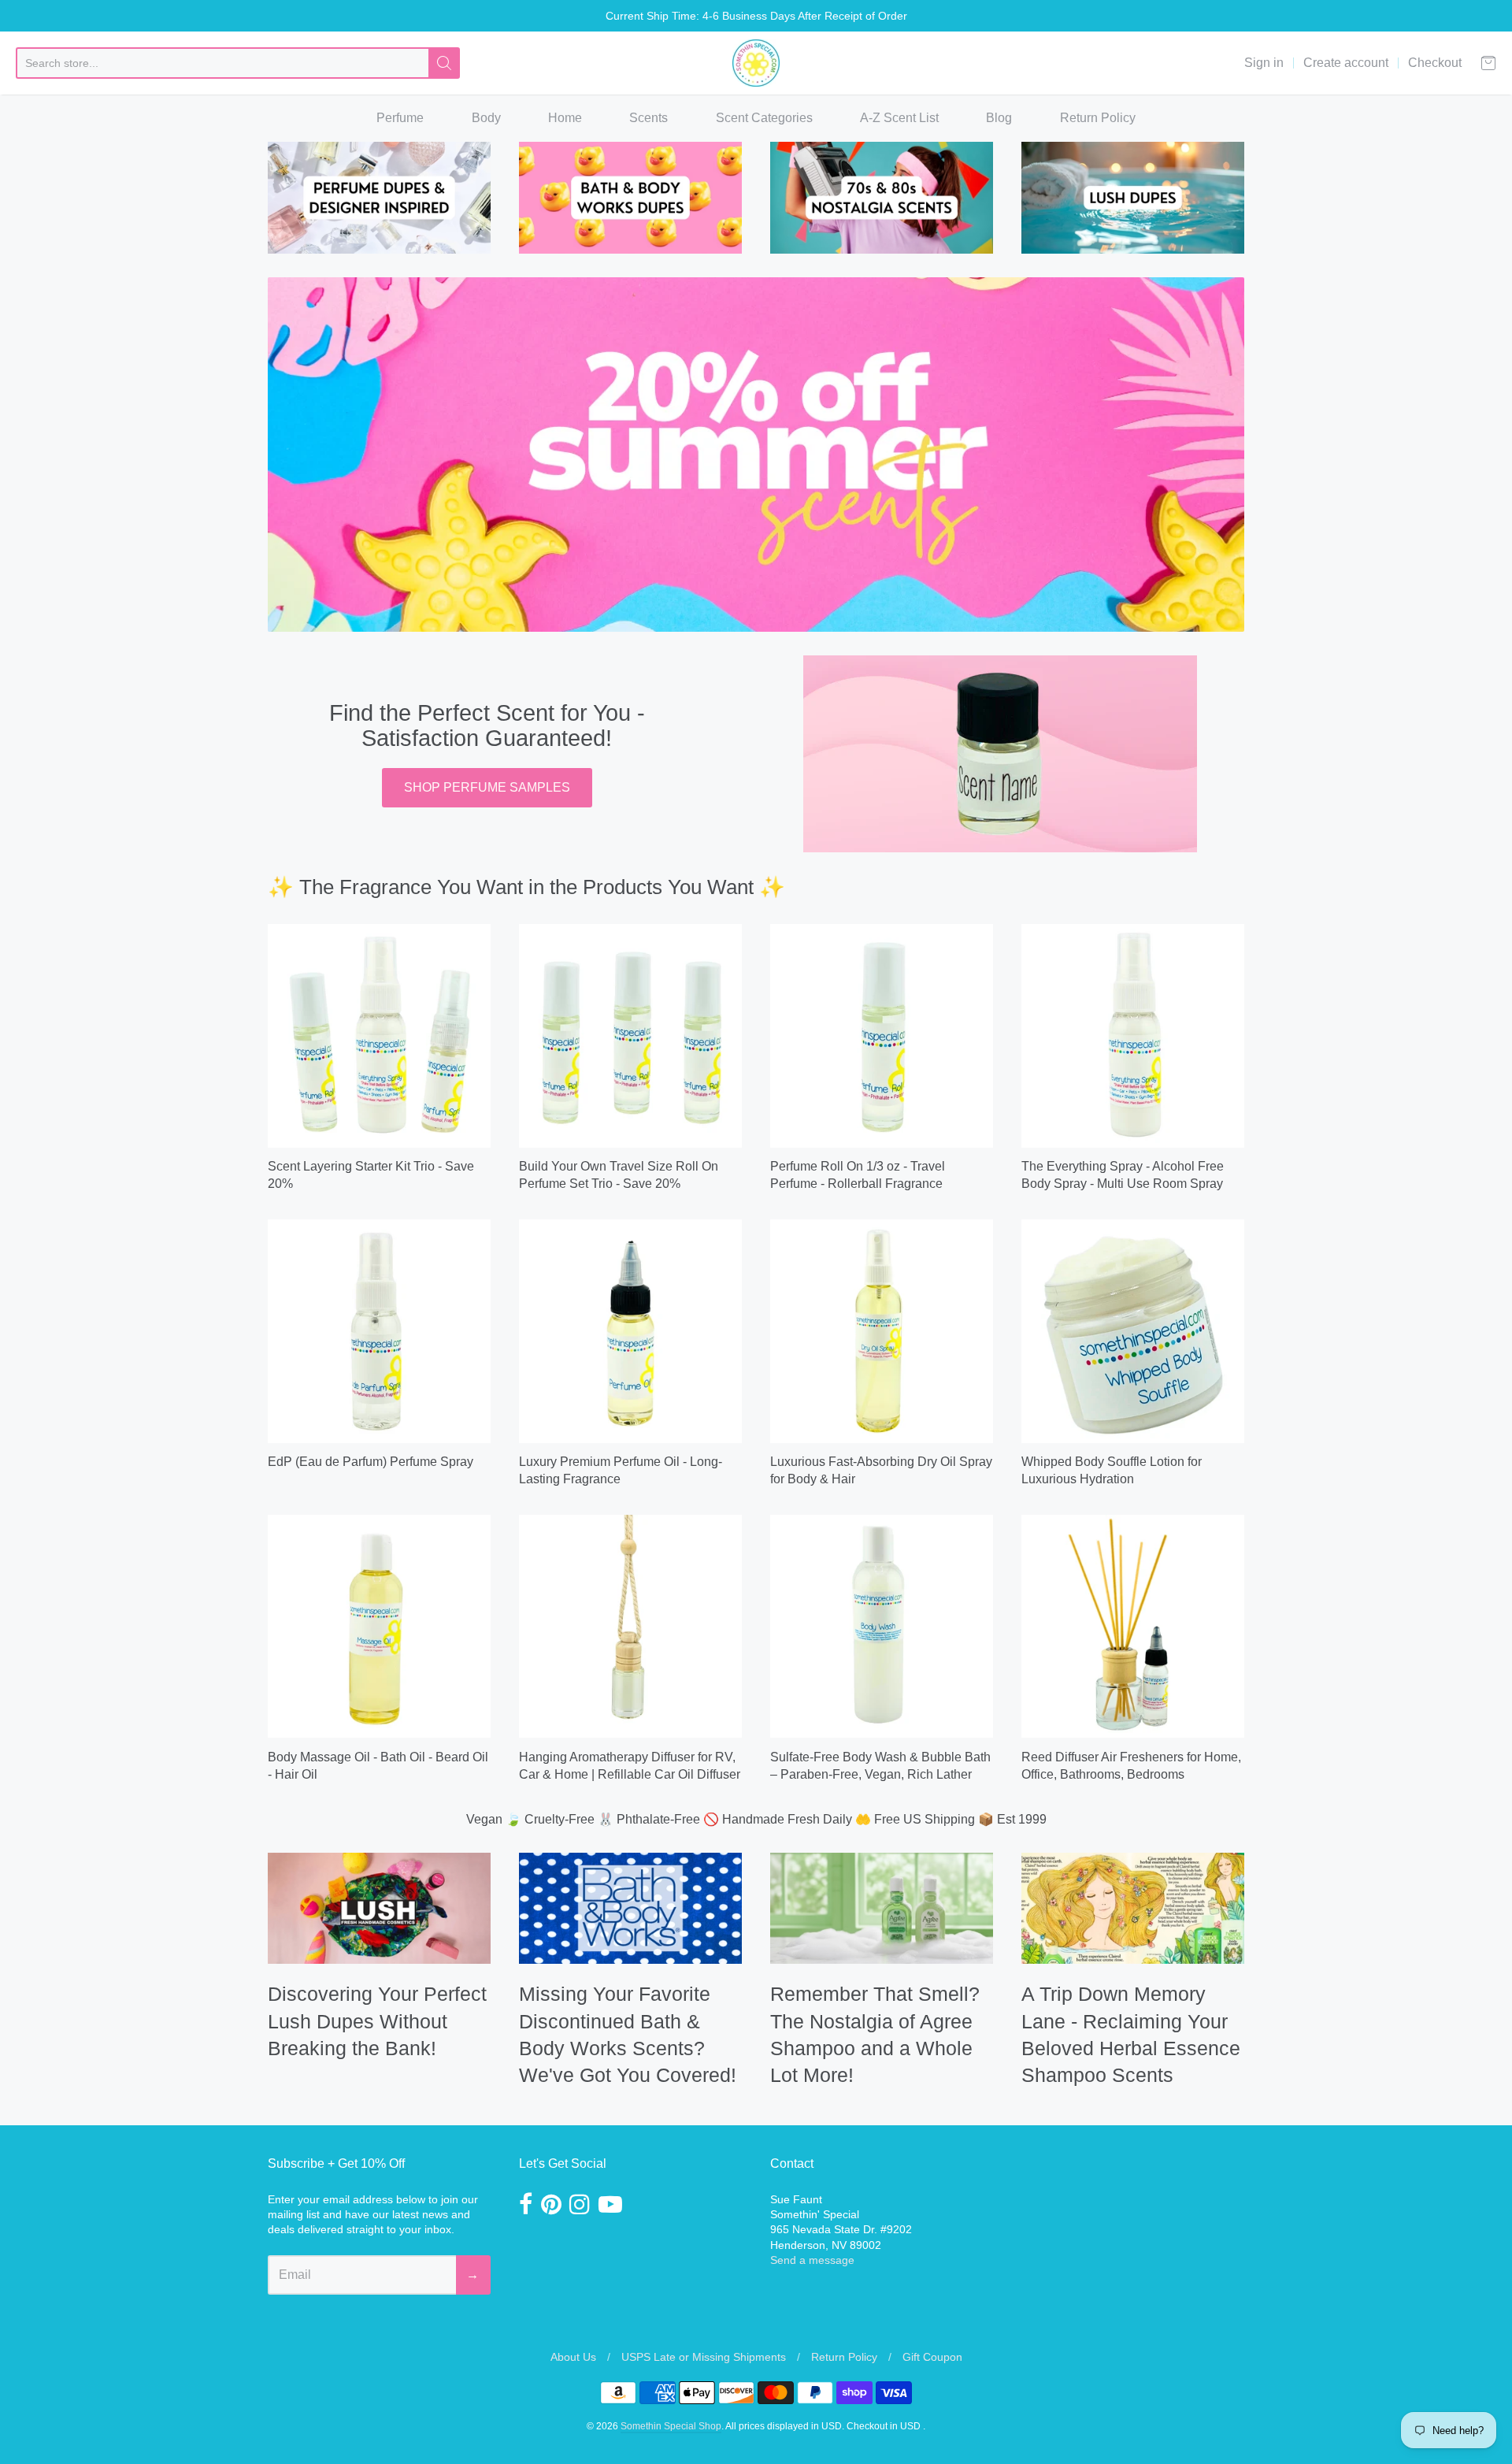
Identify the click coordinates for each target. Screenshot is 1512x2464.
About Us (573, 2357)
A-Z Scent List (899, 118)
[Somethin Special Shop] (756, 63)
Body (486, 118)
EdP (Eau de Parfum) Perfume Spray (371, 1462)
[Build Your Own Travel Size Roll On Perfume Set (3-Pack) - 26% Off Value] (630, 1035)
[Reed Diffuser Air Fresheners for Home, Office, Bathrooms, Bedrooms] (1133, 1626)
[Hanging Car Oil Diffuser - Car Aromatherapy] (630, 1626)
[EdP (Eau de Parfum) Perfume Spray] (379, 1331)
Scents (649, 118)
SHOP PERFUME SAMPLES (487, 787)
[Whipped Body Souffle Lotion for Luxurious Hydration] (1133, 1331)
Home (565, 118)
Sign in (1264, 63)
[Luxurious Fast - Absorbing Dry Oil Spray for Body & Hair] (882, 1331)
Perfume (400, 118)
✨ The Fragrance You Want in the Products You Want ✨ (526, 887)
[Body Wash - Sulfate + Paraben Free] (882, 1626)
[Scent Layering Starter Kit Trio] (379, 1035)
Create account (1346, 63)
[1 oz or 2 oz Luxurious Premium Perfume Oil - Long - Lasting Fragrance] (630, 1331)
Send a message (812, 2260)
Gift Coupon (932, 2357)
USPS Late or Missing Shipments (704, 2357)
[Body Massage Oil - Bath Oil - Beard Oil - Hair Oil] (379, 1626)
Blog (999, 118)
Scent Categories (764, 118)
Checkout (1435, 63)
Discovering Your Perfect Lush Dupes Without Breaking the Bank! (377, 2021)
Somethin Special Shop (671, 2426)
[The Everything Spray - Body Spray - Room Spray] (1133, 1035)
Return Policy (1098, 118)
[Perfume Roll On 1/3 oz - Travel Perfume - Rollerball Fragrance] (882, 1035)
